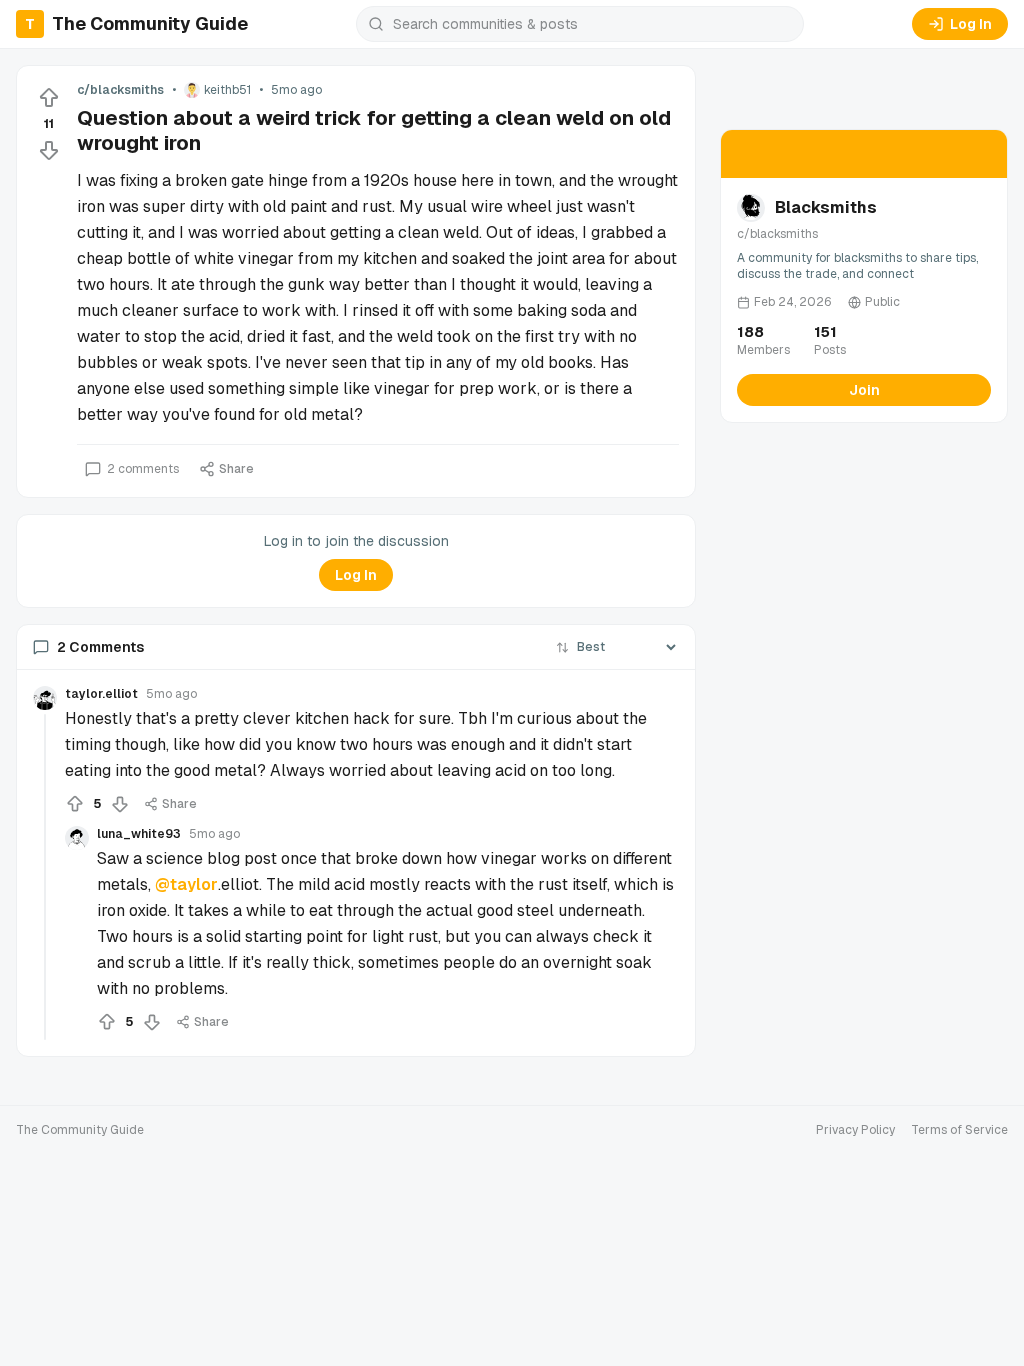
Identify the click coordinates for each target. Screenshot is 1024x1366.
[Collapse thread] (45, 877)
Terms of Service (959, 1130)
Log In (971, 24)
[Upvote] (49, 98)
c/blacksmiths (120, 90)
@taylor (186, 884)
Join (864, 390)
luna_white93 (139, 834)
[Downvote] (49, 150)
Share (236, 469)
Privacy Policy (855, 1130)
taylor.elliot (101, 694)
